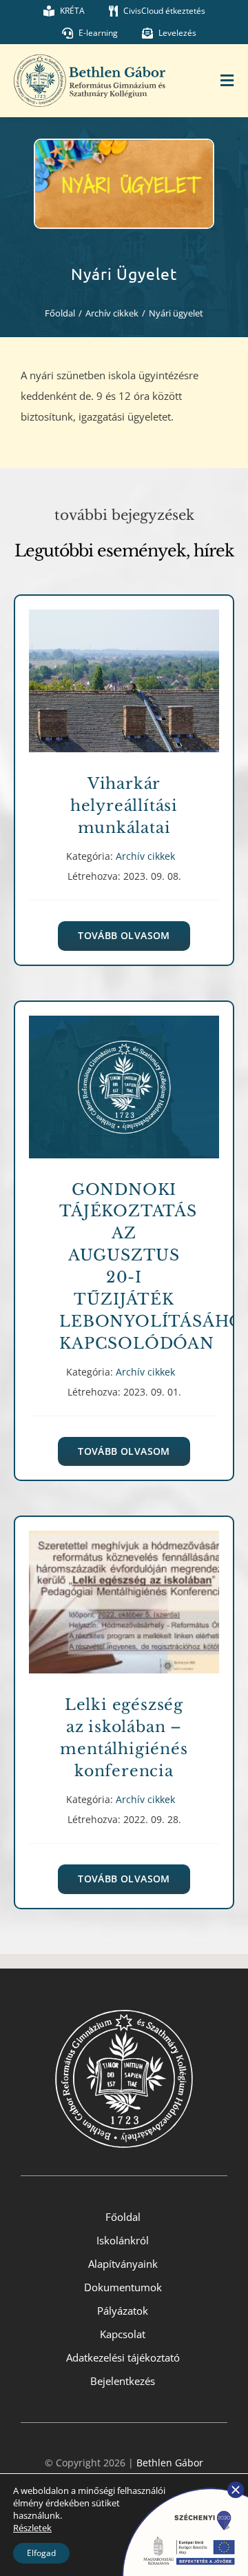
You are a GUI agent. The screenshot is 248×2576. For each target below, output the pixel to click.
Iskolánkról (123, 2240)
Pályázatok (123, 2311)
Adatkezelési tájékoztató (123, 2357)
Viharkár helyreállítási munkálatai (124, 671)
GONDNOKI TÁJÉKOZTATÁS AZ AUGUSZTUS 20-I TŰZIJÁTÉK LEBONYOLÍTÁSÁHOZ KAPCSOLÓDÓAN (124, 1077)
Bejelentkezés (123, 2381)
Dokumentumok (123, 2287)
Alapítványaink (123, 2264)
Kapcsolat (123, 2334)
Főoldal (123, 2217)
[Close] (236, 2490)
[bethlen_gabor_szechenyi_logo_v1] (179, 2486)
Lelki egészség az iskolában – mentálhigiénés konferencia (124, 1592)
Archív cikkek (124, 696)
